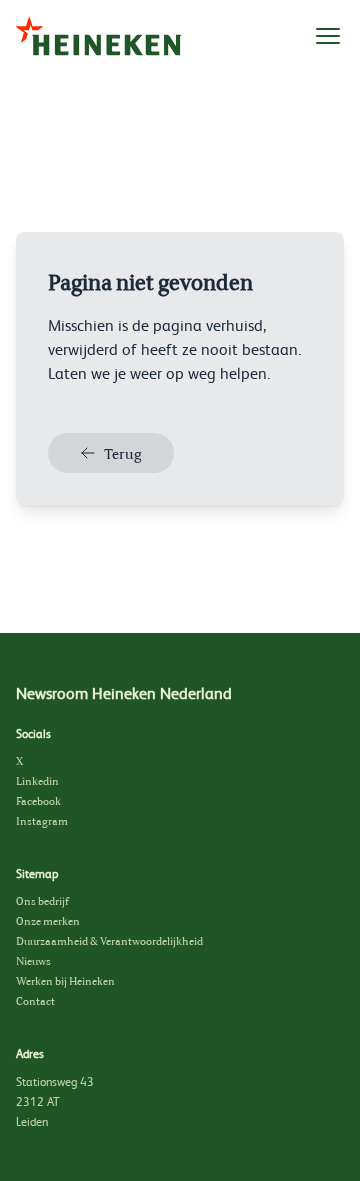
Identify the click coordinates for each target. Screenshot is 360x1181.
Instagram (42, 821)
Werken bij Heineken (65, 981)
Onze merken (48, 921)
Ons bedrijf (42, 901)
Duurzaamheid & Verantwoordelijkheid (109, 941)
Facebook (38, 801)
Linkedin (37, 781)
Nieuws (33, 961)
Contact (35, 1001)
